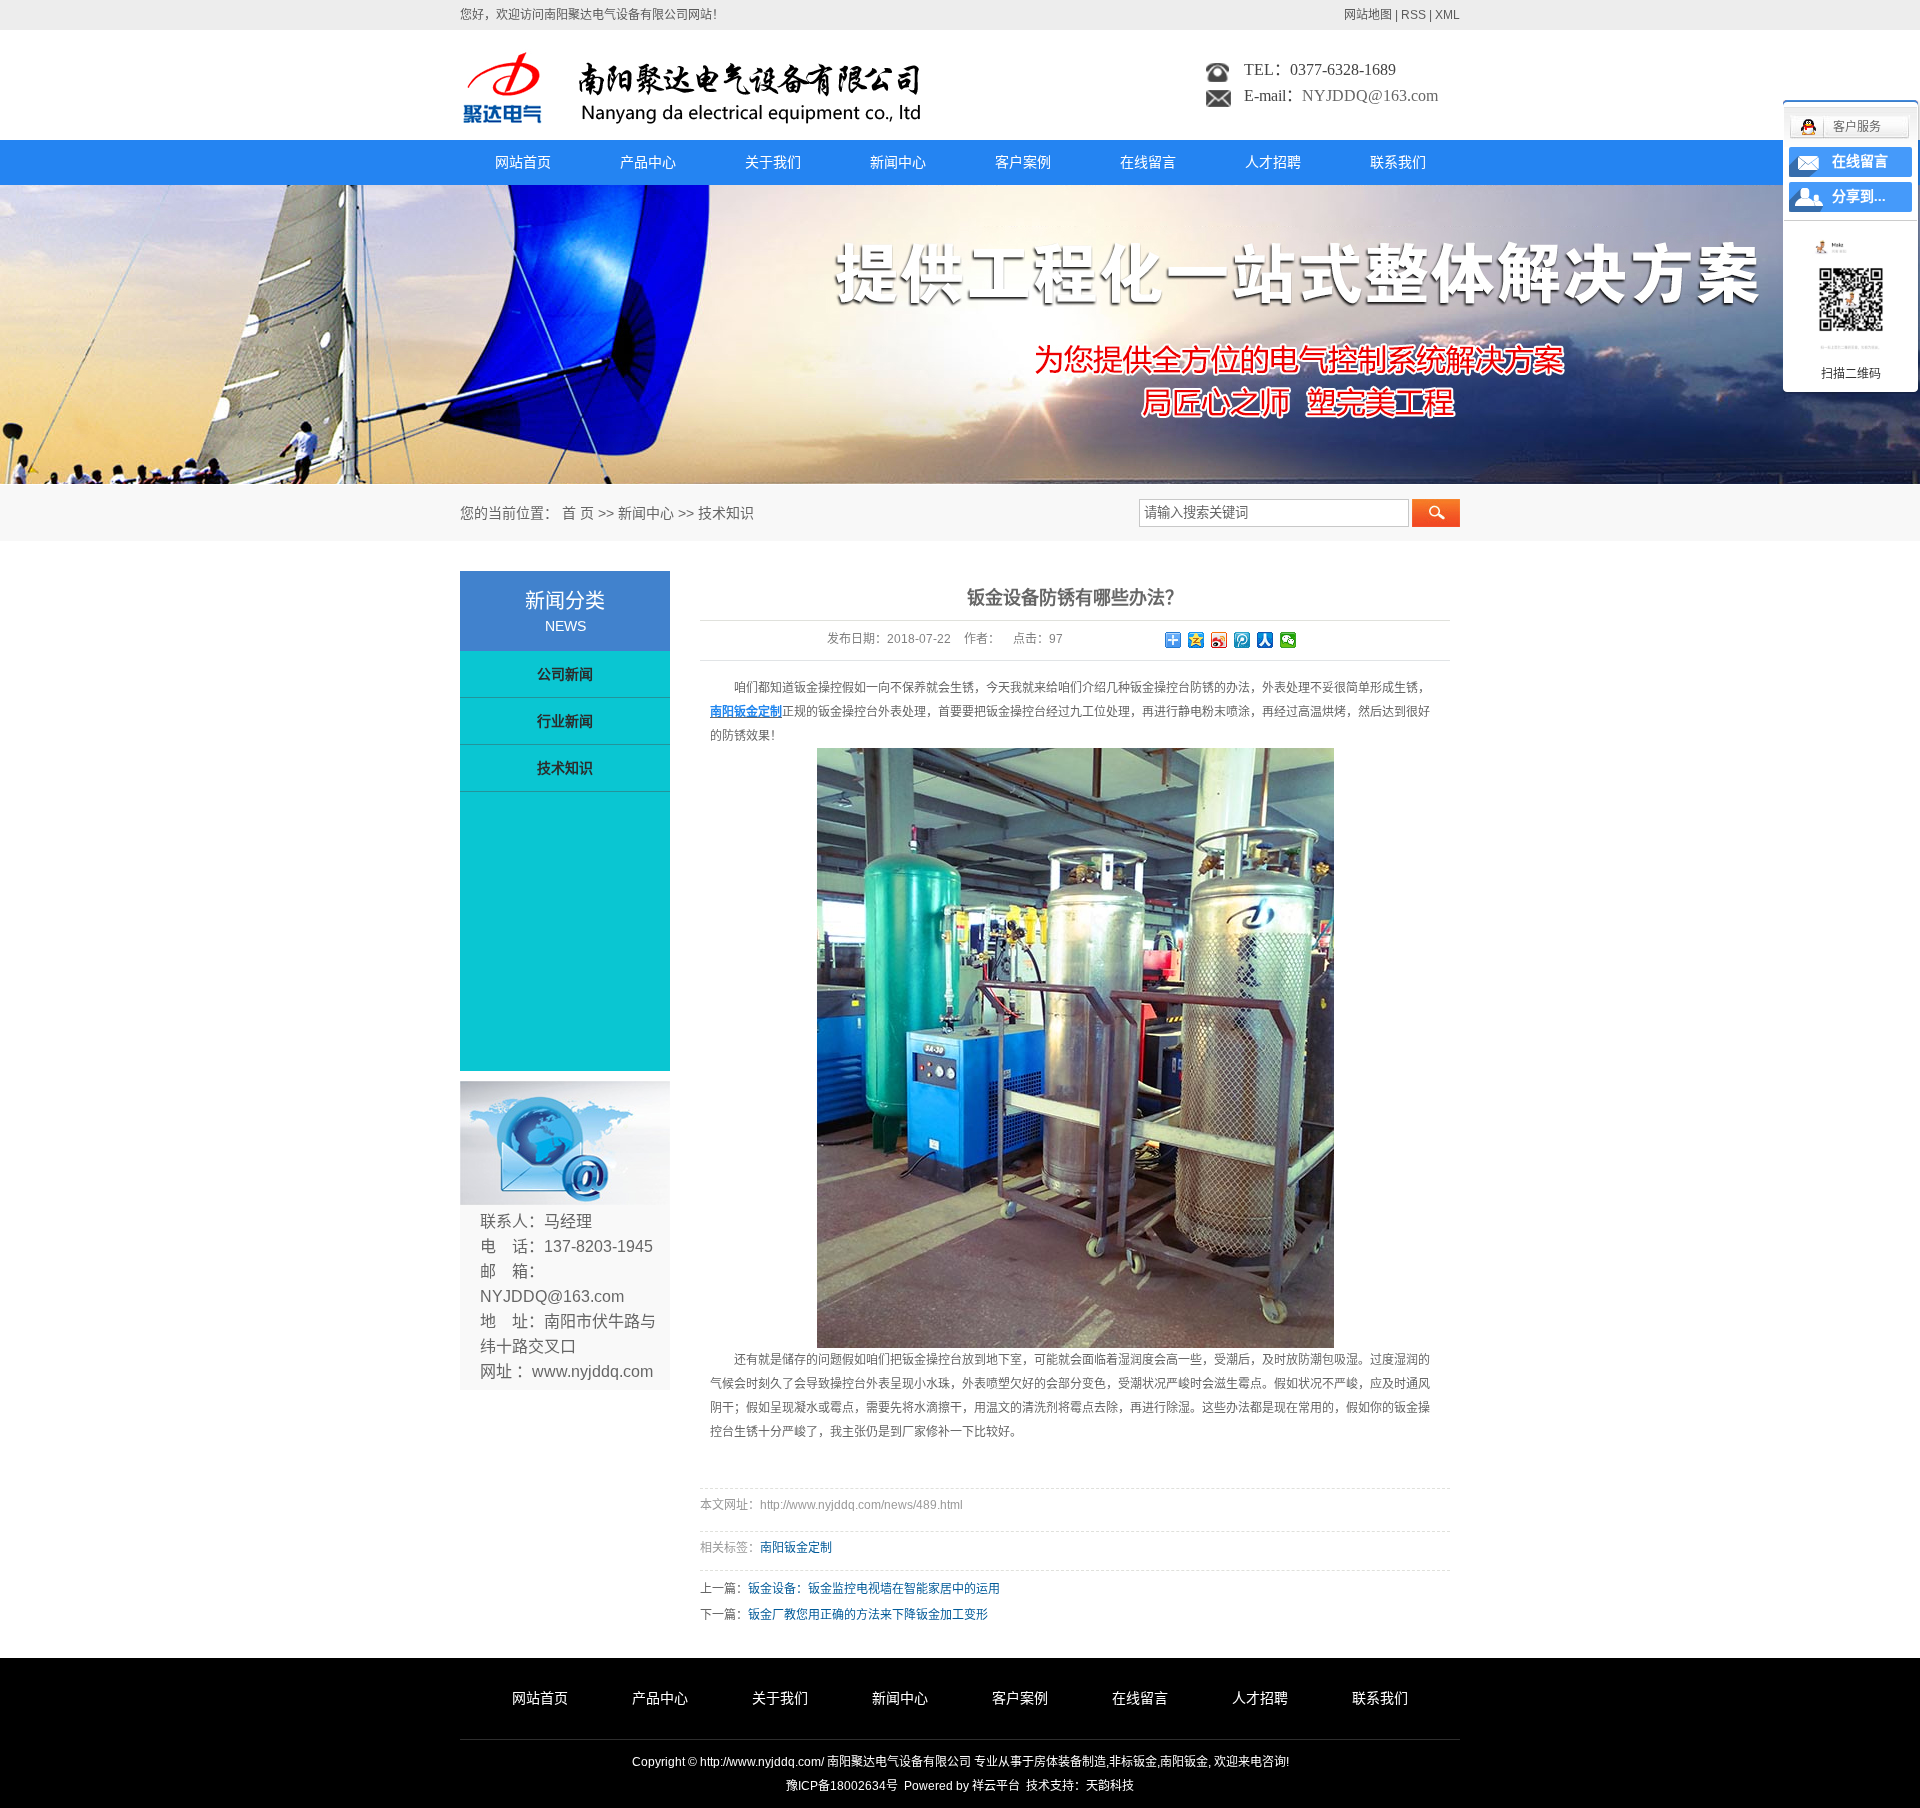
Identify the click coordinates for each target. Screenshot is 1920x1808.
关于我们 (773, 162)
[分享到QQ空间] (1196, 640)
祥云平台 (996, 1786)
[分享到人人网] (1265, 640)
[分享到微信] (1288, 640)
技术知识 (726, 513)
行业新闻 (565, 721)
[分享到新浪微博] (1219, 640)
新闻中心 (898, 162)
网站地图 (1368, 15)
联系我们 (1398, 162)
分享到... (1859, 196)
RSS (1413, 15)
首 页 (578, 513)
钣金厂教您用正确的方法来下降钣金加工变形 (868, 1615)
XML (1447, 15)
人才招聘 (1273, 162)
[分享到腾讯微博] (1242, 640)
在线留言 (1148, 162)
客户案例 (1023, 162)
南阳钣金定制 (796, 1548)
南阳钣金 (1184, 1762)
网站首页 (523, 162)
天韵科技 (1110, 1786)
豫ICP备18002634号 (842, 1786)
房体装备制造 (1070, 1762)
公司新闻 (565, 674)
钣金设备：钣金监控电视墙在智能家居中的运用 (874, 1589)
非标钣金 (1133, 1762)
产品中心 (648, 162)
